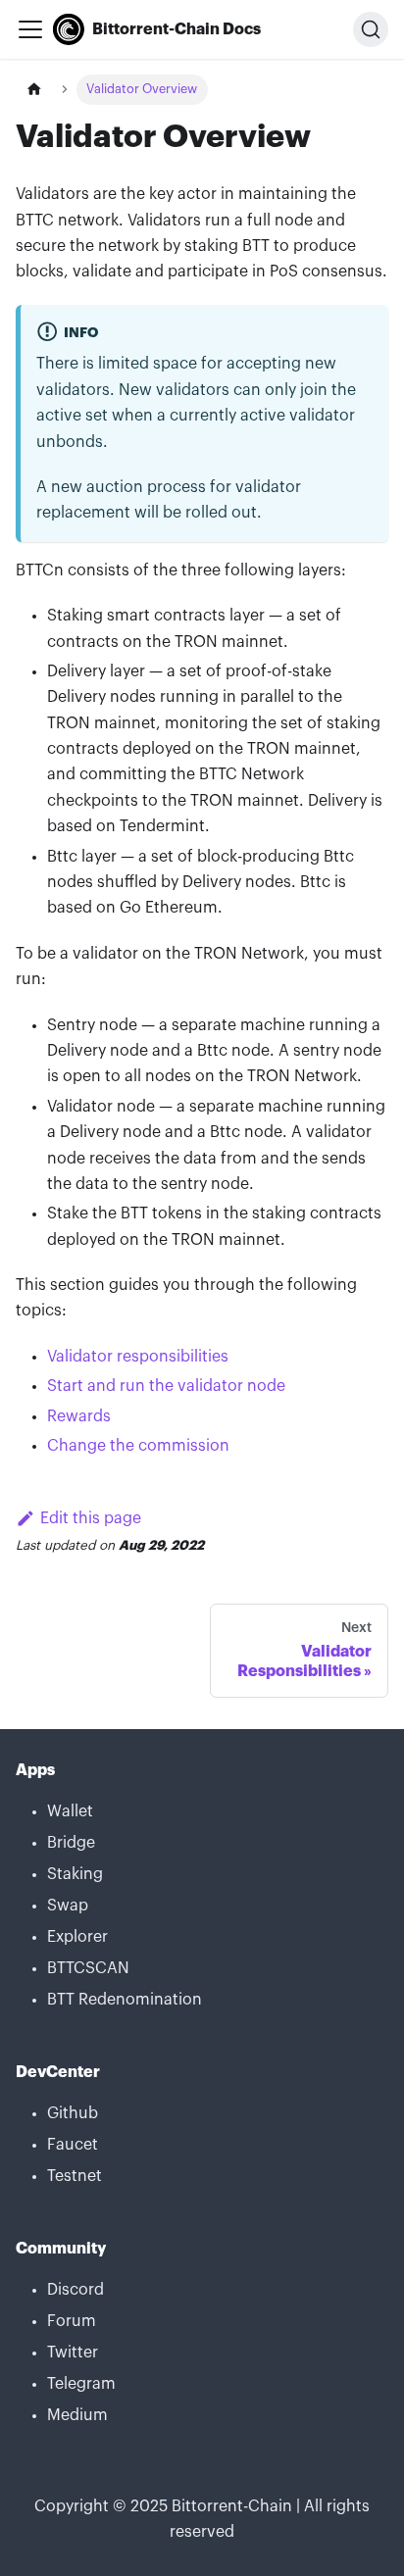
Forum (72, 2321)
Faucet (73, 2145)
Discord (76, 2290)
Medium (77, 2415)
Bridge (71, 1843)
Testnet (75, 2176)
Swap (68, 1906)
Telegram (81, 2384)
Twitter (73, 2353)
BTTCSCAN (88, 1968)
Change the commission (138, 1446)
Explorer (77, 1937)
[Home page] (34, 90)
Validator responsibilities (138, 1357)
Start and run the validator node (166, 1386)
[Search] (371, 29)
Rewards (79, 1416)
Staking (75, 1874)
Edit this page (91, 1518)
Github (73, 2113)
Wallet (70, 1811)
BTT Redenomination (125, 2000)
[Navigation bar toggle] (30, 29)
